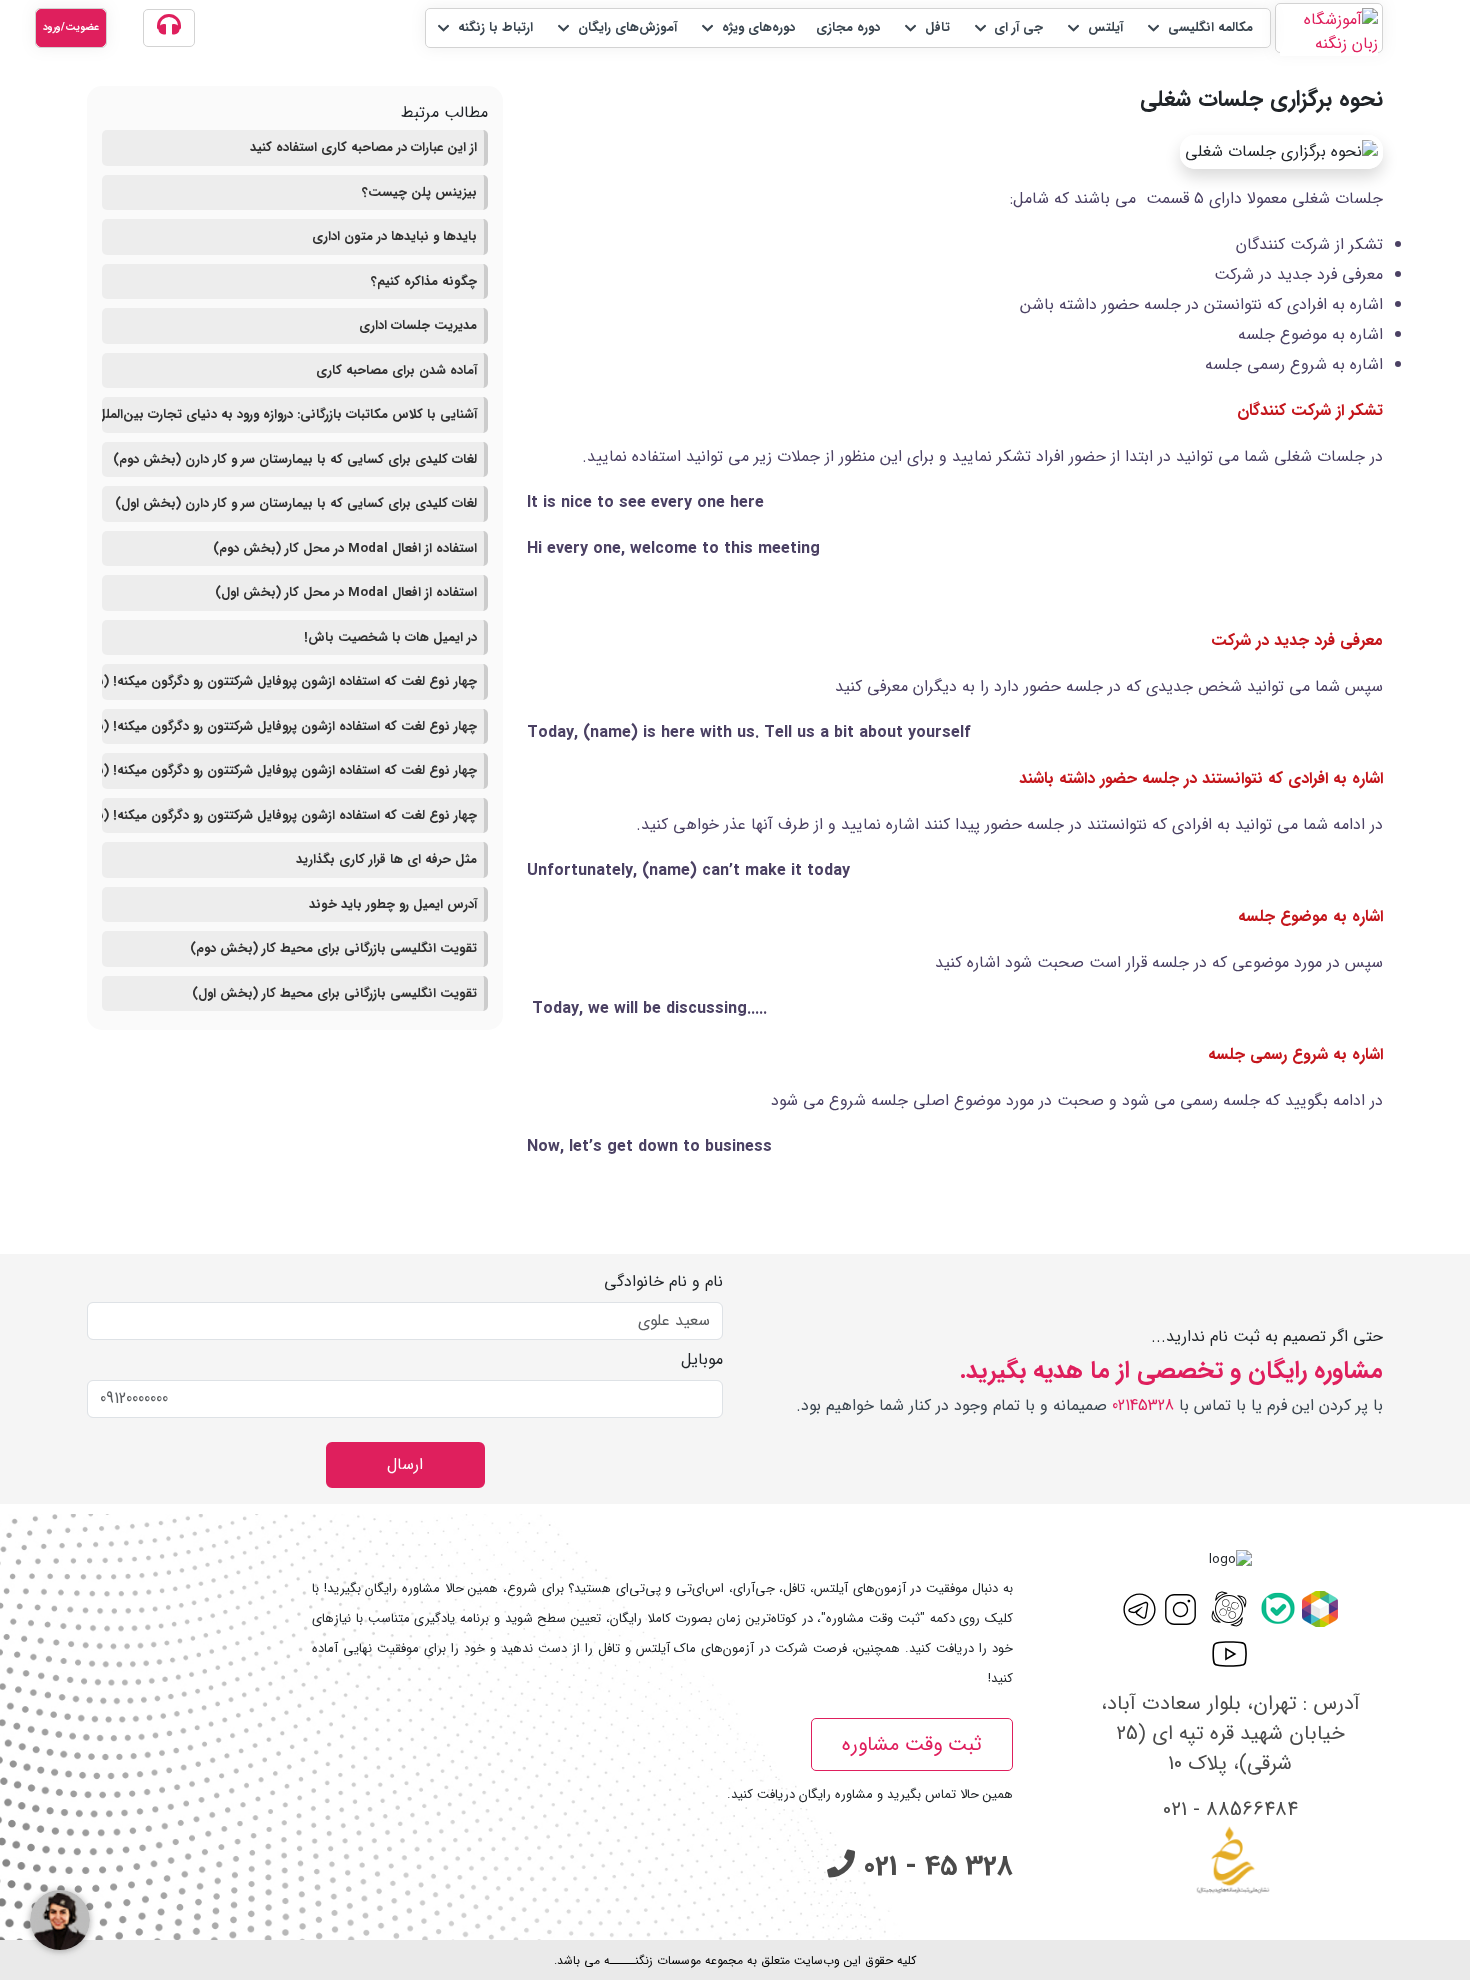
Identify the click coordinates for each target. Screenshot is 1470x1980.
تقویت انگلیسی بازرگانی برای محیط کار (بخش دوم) (333, 948)
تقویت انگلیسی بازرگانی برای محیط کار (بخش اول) (334, 993)
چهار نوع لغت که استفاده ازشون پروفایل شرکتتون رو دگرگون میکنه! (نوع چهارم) (289, 681)
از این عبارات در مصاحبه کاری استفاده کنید (363, 147)
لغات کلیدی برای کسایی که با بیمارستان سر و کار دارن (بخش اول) (296, 503)
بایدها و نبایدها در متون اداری (394, 236)
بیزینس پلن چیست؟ (419, 192)
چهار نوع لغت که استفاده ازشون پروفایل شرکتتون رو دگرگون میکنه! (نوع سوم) (289, 726)
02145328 (1143, 1405)
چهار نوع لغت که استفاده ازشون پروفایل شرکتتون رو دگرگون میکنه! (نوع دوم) (289, 770)
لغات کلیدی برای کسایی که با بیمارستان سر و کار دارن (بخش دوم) (295, 459)
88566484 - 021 (1230, 1809)
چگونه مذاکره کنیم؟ (424, 281)
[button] (1198, 28)
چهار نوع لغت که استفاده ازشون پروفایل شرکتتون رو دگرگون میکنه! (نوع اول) (289, 815)
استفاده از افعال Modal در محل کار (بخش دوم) (345, 548)
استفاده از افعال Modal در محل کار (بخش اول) (346, 592)
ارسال (405, 1464)
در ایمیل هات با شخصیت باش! (390, 637)
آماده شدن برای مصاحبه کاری (396, 370)
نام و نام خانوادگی (663, 1282)
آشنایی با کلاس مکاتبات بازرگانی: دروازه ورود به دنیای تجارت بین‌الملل (289, 414)
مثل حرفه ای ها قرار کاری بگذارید (386, 859)
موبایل (702, 1360)
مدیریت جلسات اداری (418, 325)
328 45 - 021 (934, 1867)
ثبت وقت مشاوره (912, 1744)
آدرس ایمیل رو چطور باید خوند (393, 904)
